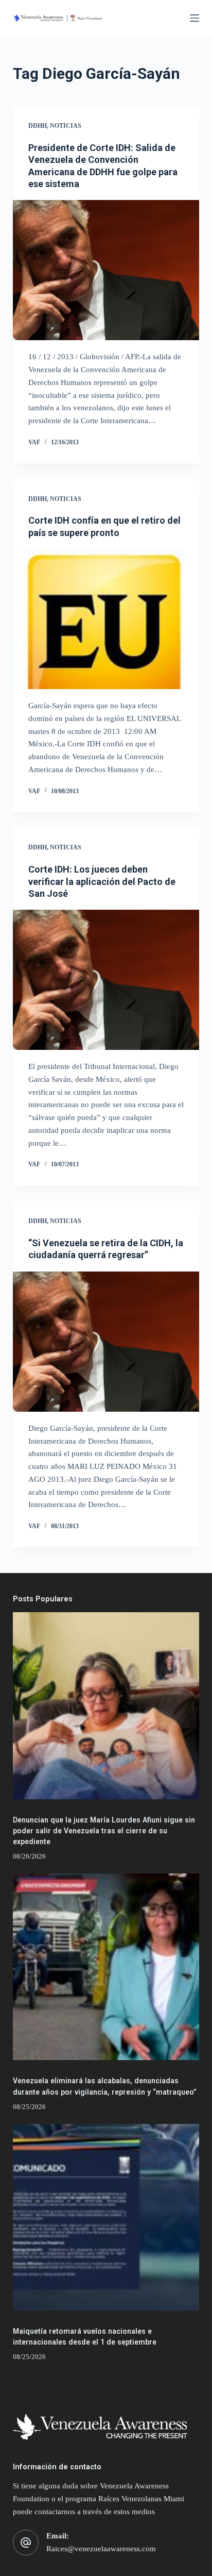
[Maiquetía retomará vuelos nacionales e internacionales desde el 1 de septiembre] (106, 2218)
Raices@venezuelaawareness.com (101, 2549)
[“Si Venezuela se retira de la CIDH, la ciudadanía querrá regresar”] (106, 1342)
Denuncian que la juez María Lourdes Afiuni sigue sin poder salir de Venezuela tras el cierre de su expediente (104, 1831)
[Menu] (195, 18)
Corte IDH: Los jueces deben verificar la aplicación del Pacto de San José (102, 881)
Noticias (66, 126)
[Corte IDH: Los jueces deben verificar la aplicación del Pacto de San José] (106, 980)
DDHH (38, 126)
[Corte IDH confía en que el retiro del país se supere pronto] (106, 619)
